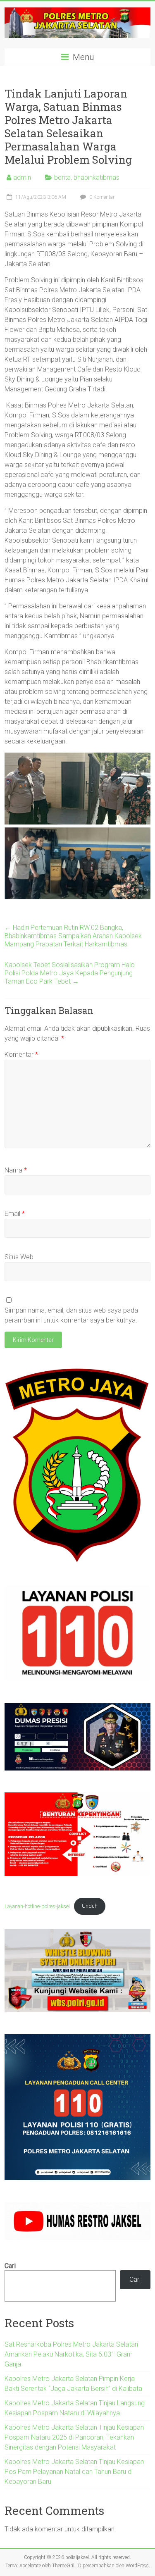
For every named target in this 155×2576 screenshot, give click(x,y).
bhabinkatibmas (97, 178)
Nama (16, 1170)
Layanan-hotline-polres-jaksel (37, 1906)
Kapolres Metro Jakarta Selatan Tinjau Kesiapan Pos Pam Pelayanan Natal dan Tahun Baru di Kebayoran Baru (75, 2472)
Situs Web (19, 1257)
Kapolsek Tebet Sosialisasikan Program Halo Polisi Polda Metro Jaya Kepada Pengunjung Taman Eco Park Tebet (70, 973)
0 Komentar (101, 197)
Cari (10, 2266)
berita (62, 178)
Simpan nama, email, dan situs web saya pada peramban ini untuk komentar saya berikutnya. (71, 1315)
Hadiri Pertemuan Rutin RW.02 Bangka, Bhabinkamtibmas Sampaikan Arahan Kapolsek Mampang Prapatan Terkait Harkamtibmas (73, 936)
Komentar (21, 1054)
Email (15, 1214)
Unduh (90, 1906)
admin (22, 178)
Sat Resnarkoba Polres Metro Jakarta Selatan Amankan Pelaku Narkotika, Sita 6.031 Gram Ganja (71, 2354)
